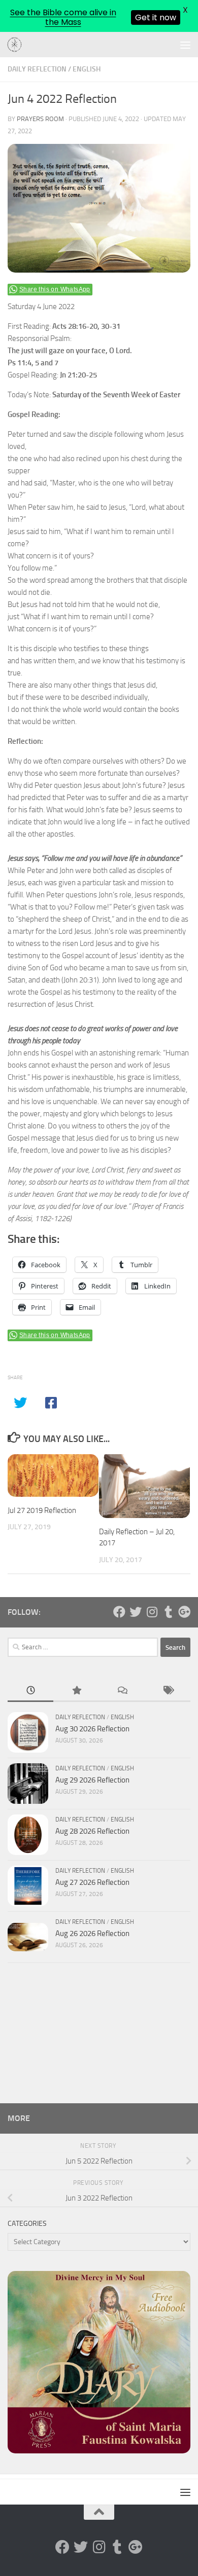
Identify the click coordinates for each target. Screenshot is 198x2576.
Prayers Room (40, 119)
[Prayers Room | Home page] (17, 45)
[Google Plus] (184, 1612)
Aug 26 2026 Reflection (92, 1934)
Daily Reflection (37, 69)
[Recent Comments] (122, 1691)
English (87, 69)
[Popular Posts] (76, 1691)
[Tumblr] (168, 1612)
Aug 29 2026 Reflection (92, 1780)
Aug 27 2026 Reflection (92, 1882)
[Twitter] (136, 1612)
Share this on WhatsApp (55, 289)
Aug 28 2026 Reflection (92, 1831)
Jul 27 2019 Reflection (42, 1510)
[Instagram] (152, 1612)
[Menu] (185, 45)
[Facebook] (119, 1612)
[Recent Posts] (30, 1691)
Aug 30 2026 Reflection (92, 1729)
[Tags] (168, 1691)
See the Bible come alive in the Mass (63, 17)
